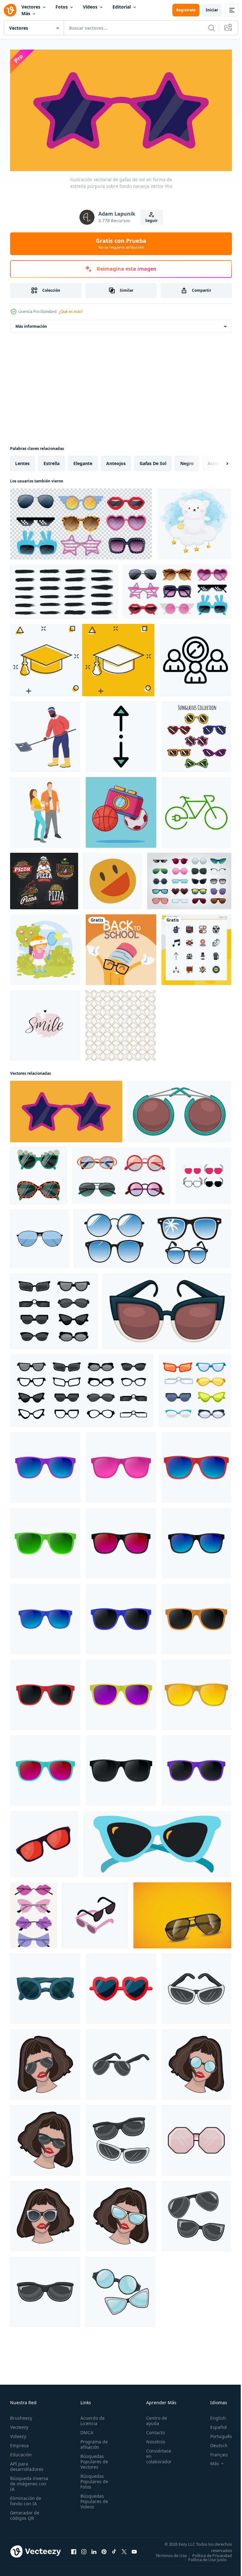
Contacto (152, 2430)
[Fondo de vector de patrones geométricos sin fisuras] (121, 1023)
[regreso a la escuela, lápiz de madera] (121, 947)
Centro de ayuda (153, 2418)
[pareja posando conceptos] (45, 810)
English (213, 2415)
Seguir (151, 221)
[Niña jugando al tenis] (45, 947)
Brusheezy (21, 2415)
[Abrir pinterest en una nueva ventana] (104, 2551)
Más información (31, 323)
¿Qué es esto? (71, 311)
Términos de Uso (211, 2553)
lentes (22, 460)
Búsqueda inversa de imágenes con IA (29, 2481)
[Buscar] (211, 28)
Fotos (62, 7)
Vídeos (90, 7)
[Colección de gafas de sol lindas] (196, 734)
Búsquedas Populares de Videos (92, 2499)
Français (214, 2452)
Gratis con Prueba (121, 243)
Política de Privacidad (207, 2557)
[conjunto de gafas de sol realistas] (177, 589)
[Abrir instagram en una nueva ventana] (84, 2551)
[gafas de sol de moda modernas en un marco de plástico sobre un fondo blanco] (38, 1173)
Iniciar (212, 10)
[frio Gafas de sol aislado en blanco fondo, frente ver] (45, 1465)
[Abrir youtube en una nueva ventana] (134, 2551)
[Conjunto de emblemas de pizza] (44, 878)
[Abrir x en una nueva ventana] (124, 2551)
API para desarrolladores (27, 2464)
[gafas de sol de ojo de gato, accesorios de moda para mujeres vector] (167, 1308)
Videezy (18, 2434)
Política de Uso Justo (203, 2561)
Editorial (122, 7)
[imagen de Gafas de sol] (182, 1913)
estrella (52, 460)
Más (26, 13)
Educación (21, 2452)
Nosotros (152, 2439)
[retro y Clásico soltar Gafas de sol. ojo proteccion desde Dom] (45, 1986)
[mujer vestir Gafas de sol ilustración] (45, 2062)
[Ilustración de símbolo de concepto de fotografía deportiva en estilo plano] (121, 810)
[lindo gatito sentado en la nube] (194, 521)
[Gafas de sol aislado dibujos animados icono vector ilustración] (44, 1841)
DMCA (85, 2430)
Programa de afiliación (92, 2442)
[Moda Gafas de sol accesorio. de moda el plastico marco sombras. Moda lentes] (54, 1308)
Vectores (31, 7)
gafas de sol (153, 460)
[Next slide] (217, 461)
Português (216, 2434)
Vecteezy (19, 2425)
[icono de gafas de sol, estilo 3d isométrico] (95, 1913)
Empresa (19, 2443)
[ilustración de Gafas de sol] (196, 1986)
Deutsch (214, 2443)
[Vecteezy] (10, 10)
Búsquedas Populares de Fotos (92, 2479)
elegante (83, 460)
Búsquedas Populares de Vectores (92, 2459)
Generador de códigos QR (25, 2513)
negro (187, 460)
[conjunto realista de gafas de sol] (81, 521)
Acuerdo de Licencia (91, 2418)
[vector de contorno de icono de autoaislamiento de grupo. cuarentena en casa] (195, 657)
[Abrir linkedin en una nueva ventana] (94, 2551)
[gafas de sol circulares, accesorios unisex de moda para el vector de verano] (179, 1109)
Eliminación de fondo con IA (26, 2498)
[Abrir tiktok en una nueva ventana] (114, 2551)
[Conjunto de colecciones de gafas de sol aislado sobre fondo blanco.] (189, 878)
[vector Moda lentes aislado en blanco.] (40, 1236)
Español (214, 2425)
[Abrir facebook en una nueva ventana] (74, 2551)
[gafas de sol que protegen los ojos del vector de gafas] (157, 1841)
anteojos (116, 460)
